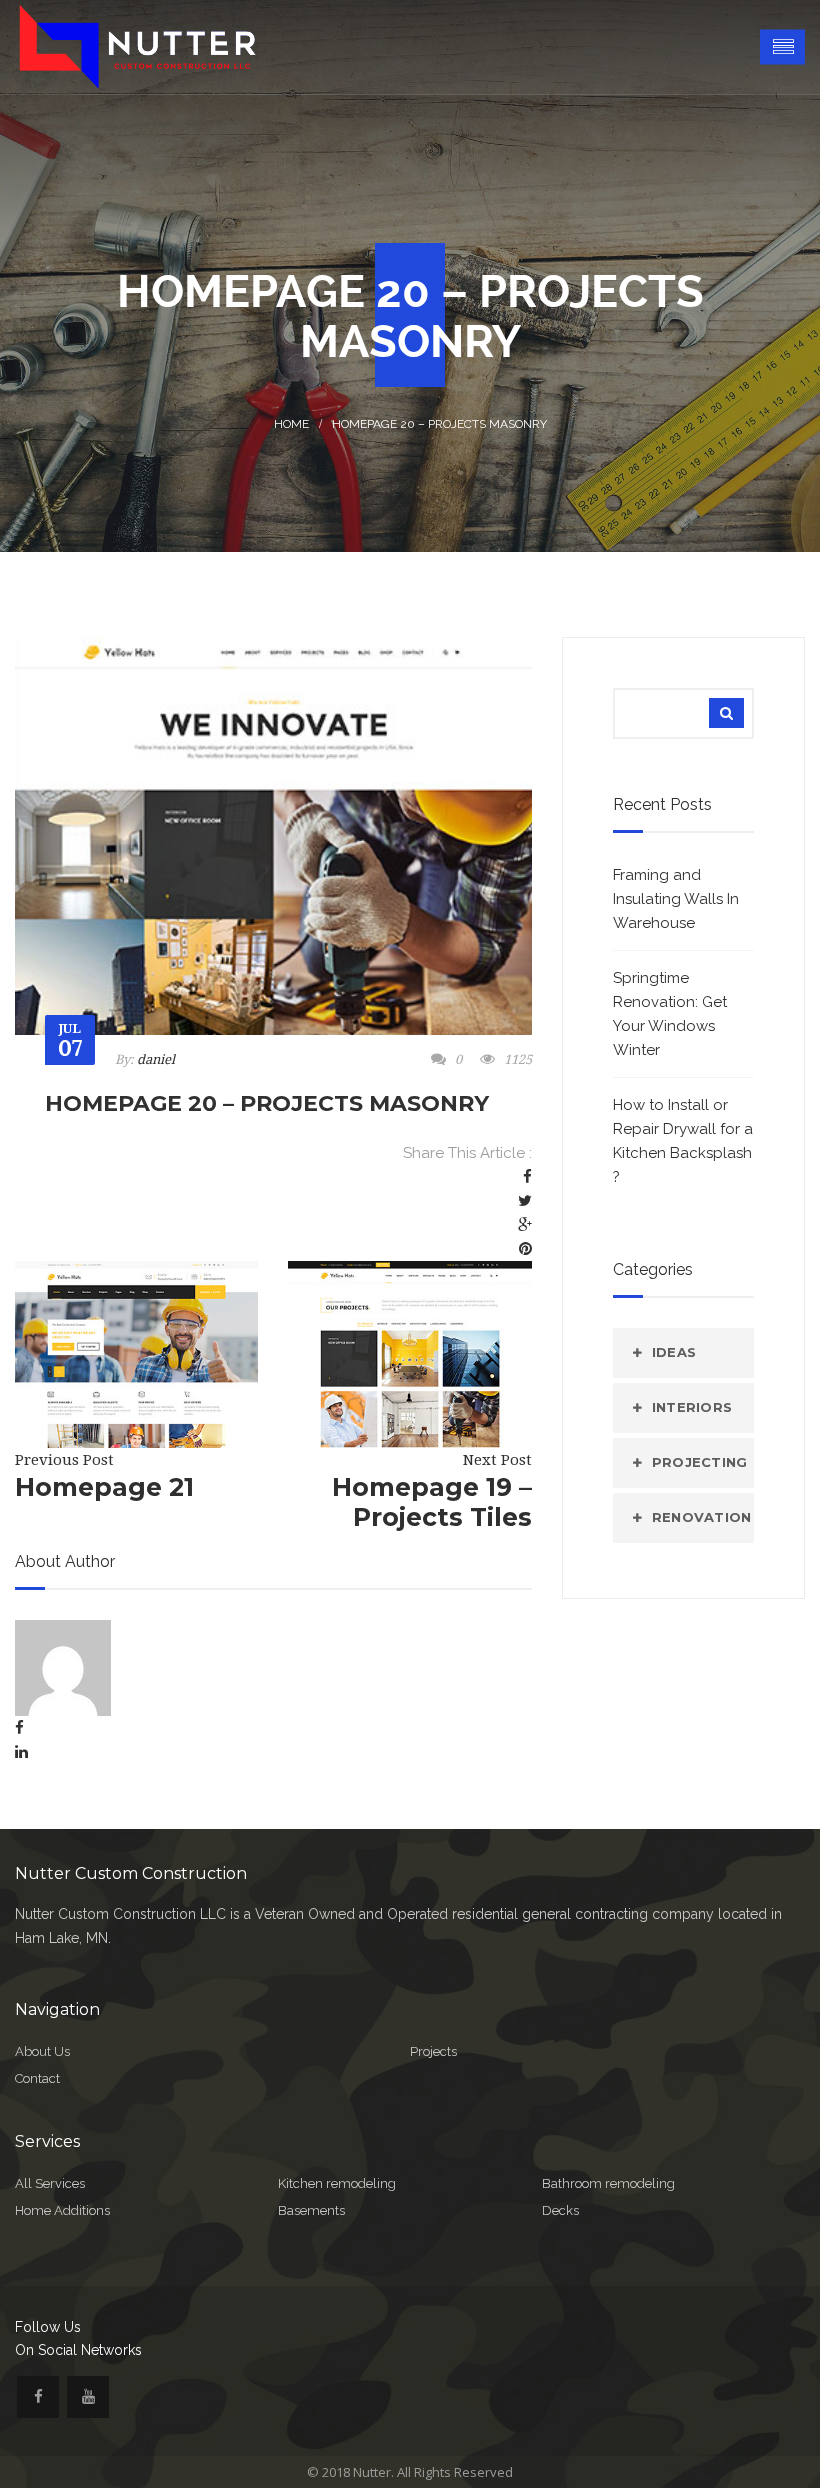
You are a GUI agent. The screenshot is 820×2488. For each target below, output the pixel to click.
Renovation (702, 1517)
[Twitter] (525, 1201)
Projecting (700, 1462)
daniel (156, 1059)
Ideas (674, 1352)
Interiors (692, 1407)
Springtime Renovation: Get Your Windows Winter (670, 1014)
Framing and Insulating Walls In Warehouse (676, 899)
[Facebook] (527, 1177)
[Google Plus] (525, 1225)
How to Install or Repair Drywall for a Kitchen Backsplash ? (683, 1141)
